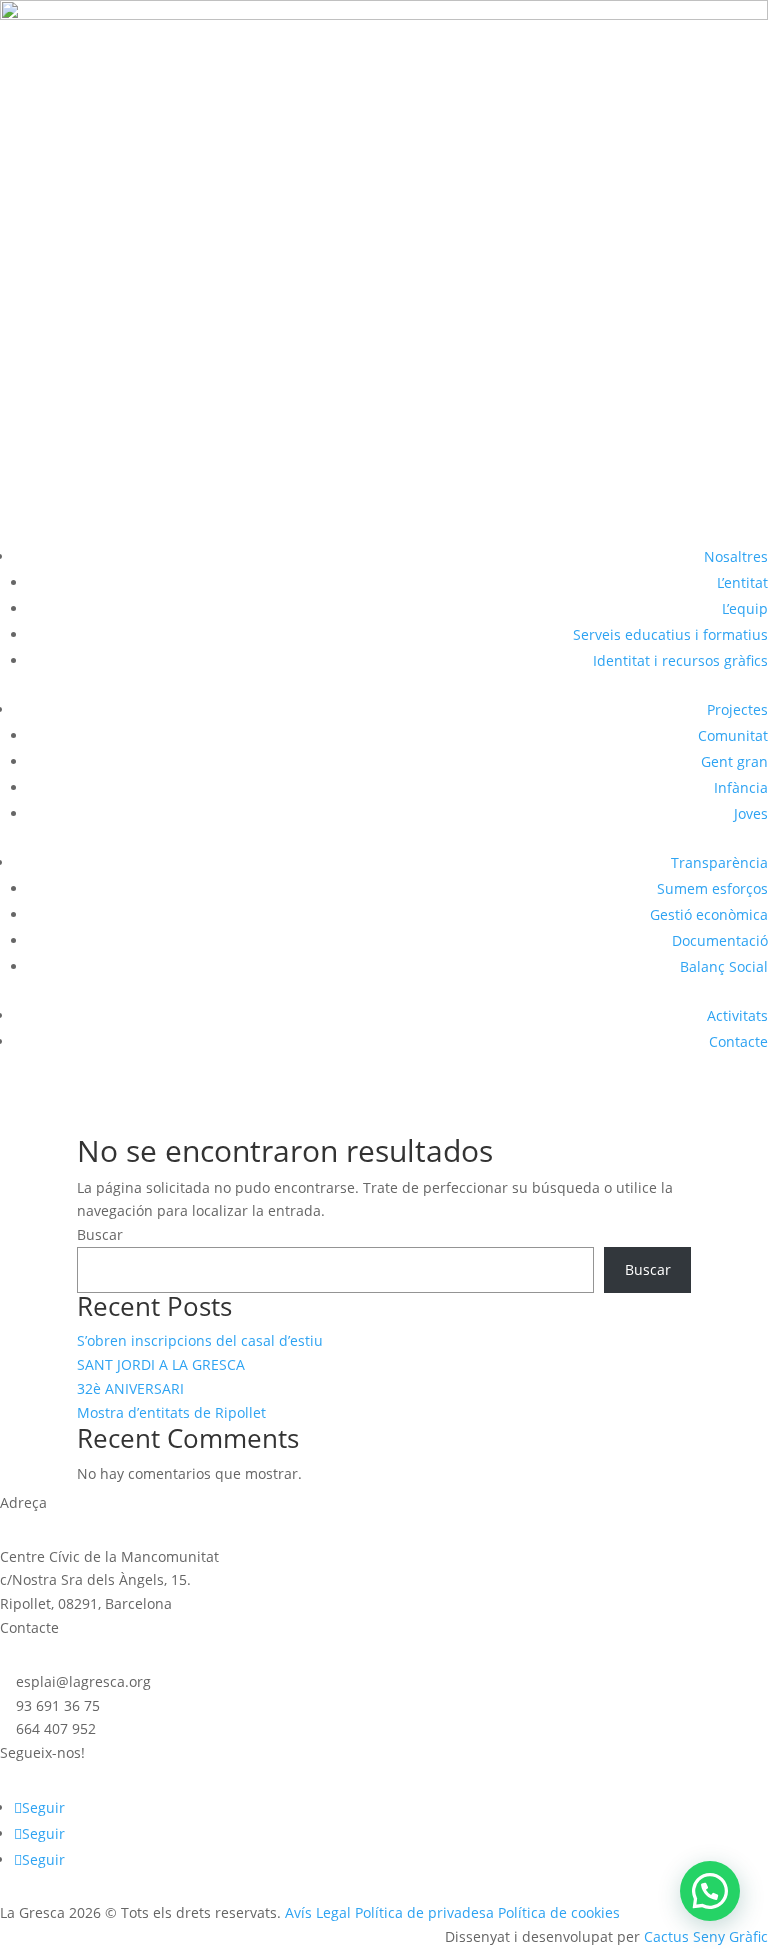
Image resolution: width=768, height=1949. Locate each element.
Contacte (738, 1041)
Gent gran (734, 761)
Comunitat (733, 735)
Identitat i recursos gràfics (680, 660)
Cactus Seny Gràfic (706, 1936)
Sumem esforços (712, 888)
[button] (710, 1891)
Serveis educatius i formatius (670, 634)
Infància (741, 787)
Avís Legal (318, 1912)
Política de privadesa (424, 1912)
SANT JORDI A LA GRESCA (161, 1364)
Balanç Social (724, 966)
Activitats (737, 1015)
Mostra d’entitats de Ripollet (171, 1412)
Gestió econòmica (709, 914)
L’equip (745, 608)
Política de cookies (559, 1912)
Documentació (720, 940)
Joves (751, 813)
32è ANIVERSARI (130, 1388)
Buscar (100, 1234)
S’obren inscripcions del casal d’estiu (200, 1340)
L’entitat (742, 582)
